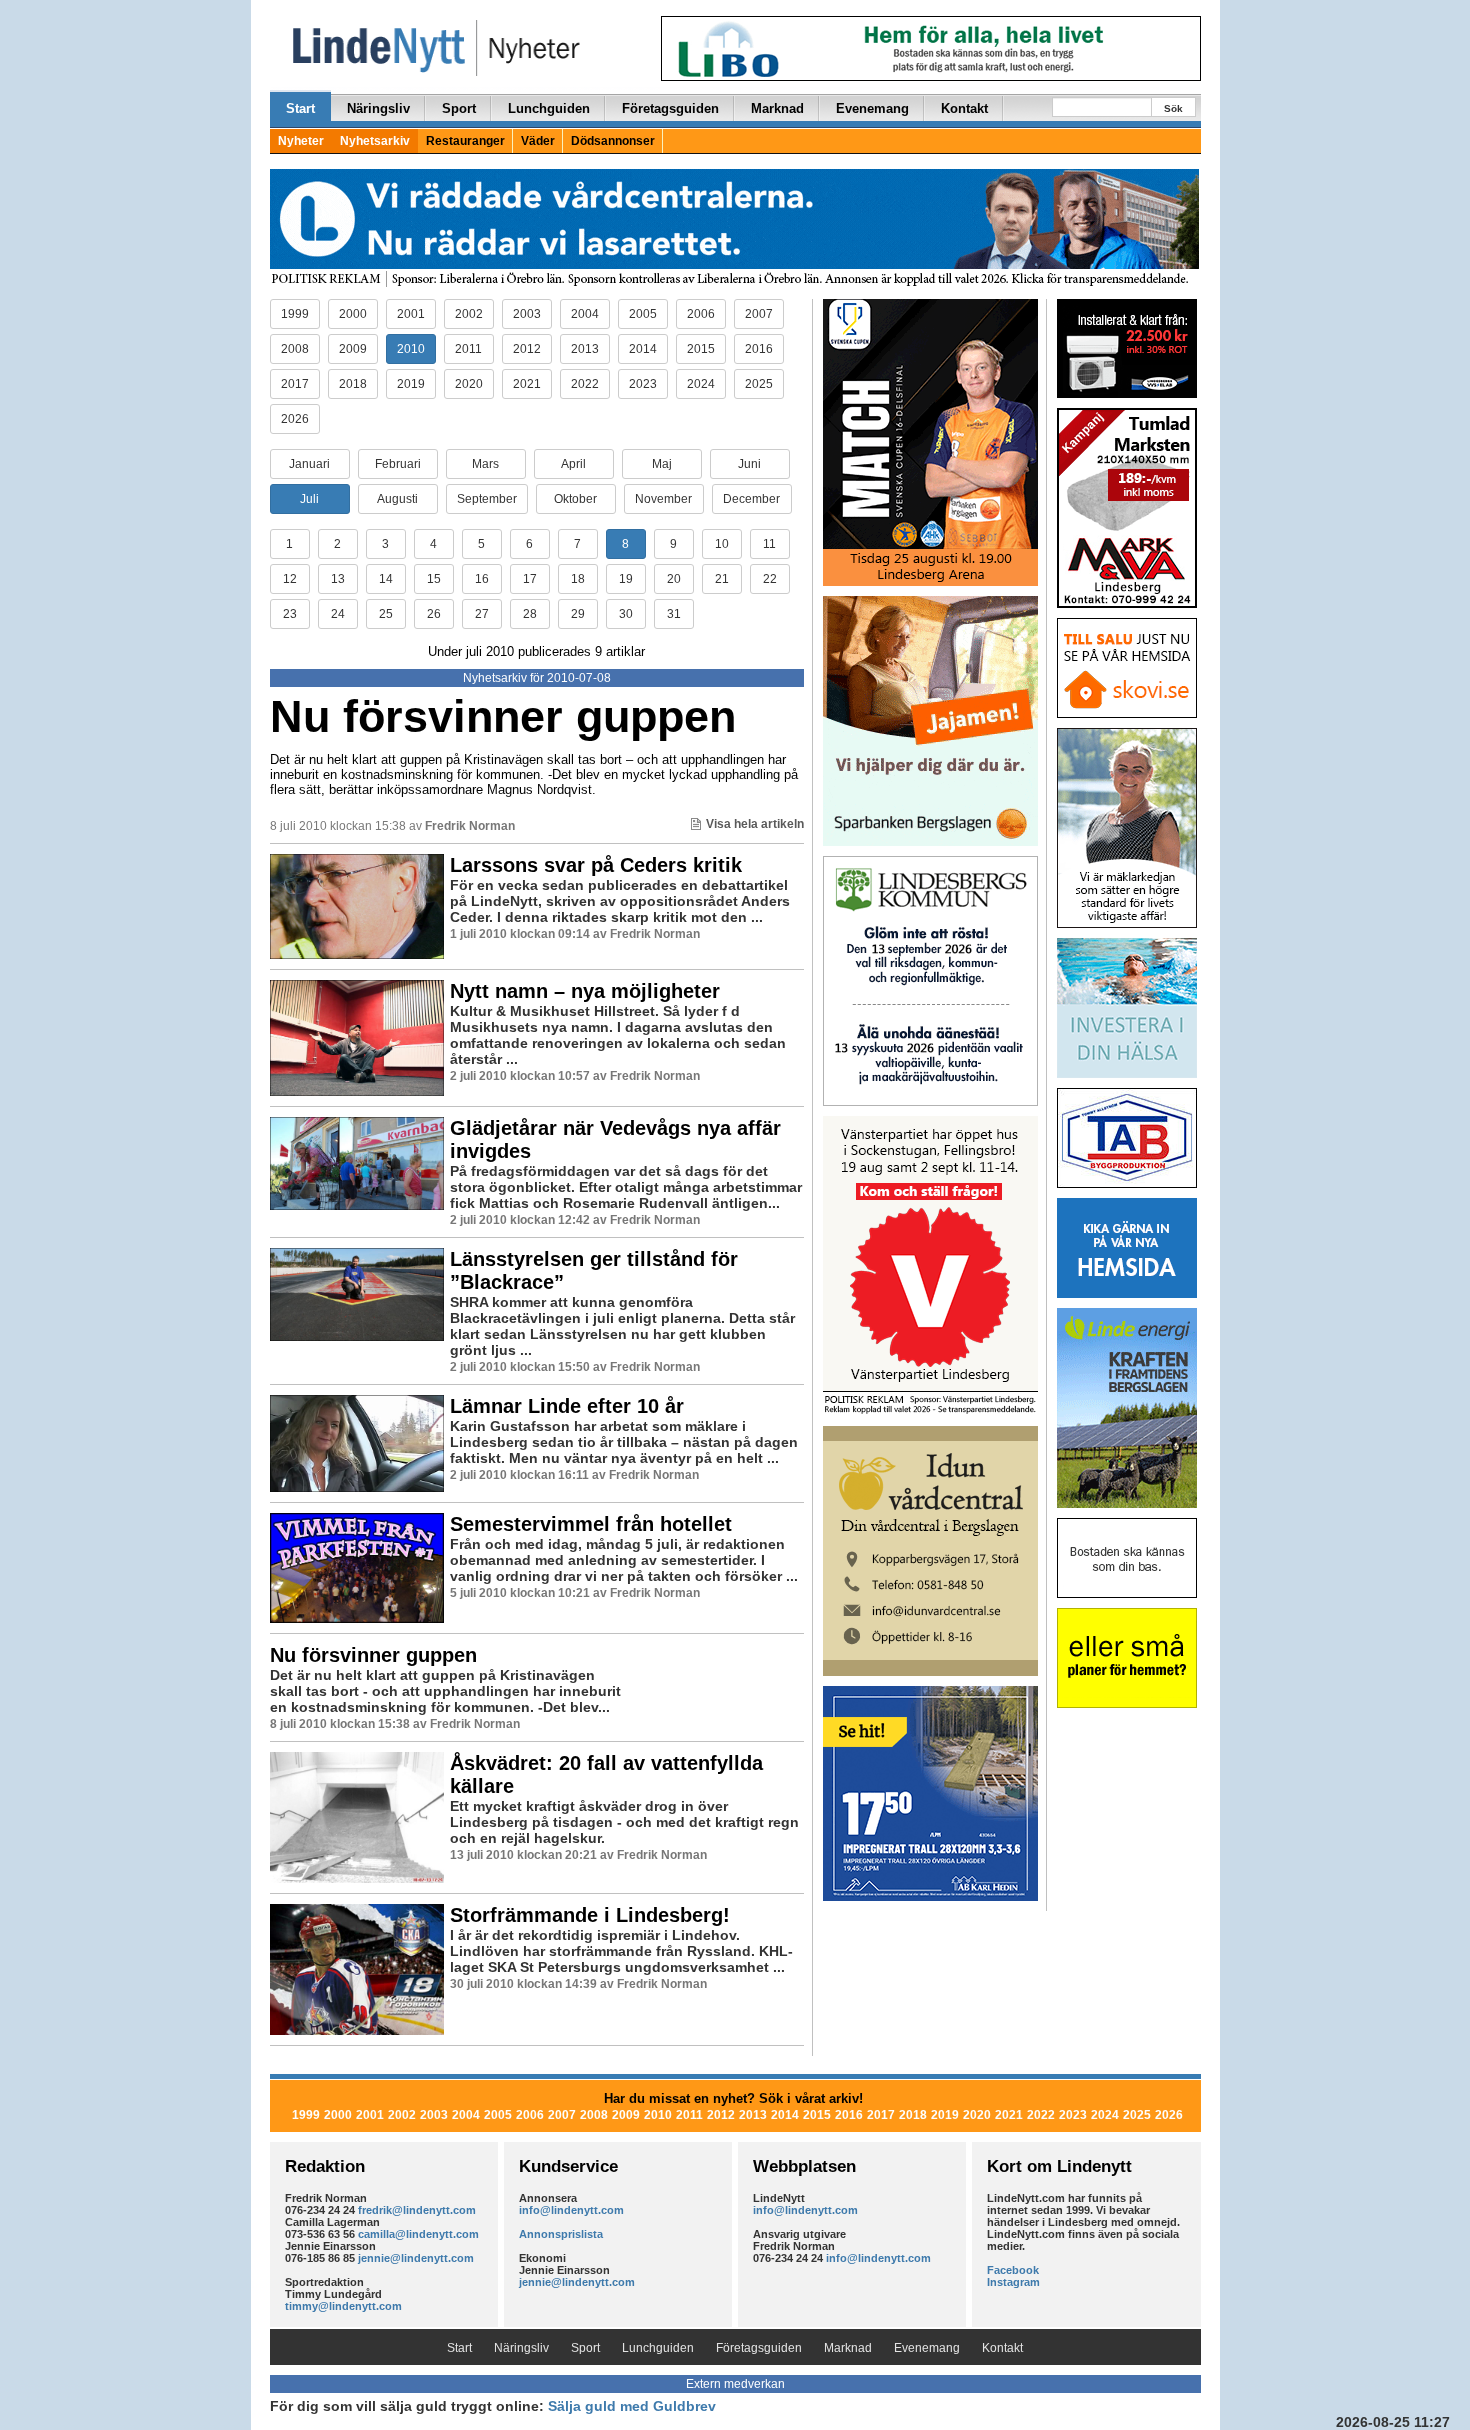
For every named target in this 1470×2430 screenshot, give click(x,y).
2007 (759, 314)
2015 (701, 349)
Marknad (777, 108)
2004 (585, 314)
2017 (295, 384)
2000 (353, 314)
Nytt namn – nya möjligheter (585, 991)
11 (769, 544)
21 (722, 579)
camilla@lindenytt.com (418, 2234)
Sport (459, 108)
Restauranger (465, 141)
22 (770, 579)
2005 (643, 314)
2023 (643, 384)
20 (674, 579)
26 (434, 614)
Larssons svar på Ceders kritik (596, 865)
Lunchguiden (549, 108)
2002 (469, 314)
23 (290, 614)
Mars (485, 464)
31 (674, 614)
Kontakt (964, 108)
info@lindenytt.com (571, 2210)
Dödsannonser (613, 141)
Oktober (575, 499)
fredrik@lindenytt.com (417, 2210)
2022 (585, 384)
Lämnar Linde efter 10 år (567, 1406)
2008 (295, 349)
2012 (527, 349)
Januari (309, 464)
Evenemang (872, 108)
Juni (749, 464)
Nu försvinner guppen (503, 716)
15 (434, 579)
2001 (411, 314)
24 (338, 614)
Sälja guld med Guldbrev (632, 2406)
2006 (701, 314)
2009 (353, 349)
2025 (759, 384)
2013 (585, 349)
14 (386, 579)
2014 (643, 349)
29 (578, 614)
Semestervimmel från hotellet (591, 1524)
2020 (469, 384)
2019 (411, 384)
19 (626, 579)
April (573, 464)
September (487, 499)
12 (290, 579)
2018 (353, 384)
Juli (309, 499)
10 (722, 544)
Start (300, 108)
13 (338, 579)
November (663, 499)
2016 (759, 349)
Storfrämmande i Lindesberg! (590, 1915)
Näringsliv (378, 108)
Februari (398, 464)
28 (530, 614)
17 (530, 579)
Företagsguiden (670, 108)
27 (482, 614)
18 (578, 579)
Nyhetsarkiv (375, 141)
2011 (468, 349)
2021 (527, 384)
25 (386, 614)
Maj (662, 464)
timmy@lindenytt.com (343, 2306)
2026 (295, 419)
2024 (701, 384)
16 (482, 579)
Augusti (397, 499)
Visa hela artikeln (755, 824)
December (751, 499)
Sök (1173, 108)
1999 (295, 314)
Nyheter (301, 141)
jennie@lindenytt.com (416, 2258)
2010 (411, 349)
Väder (538, 141)
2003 (527, 314)
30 (626, 614)
